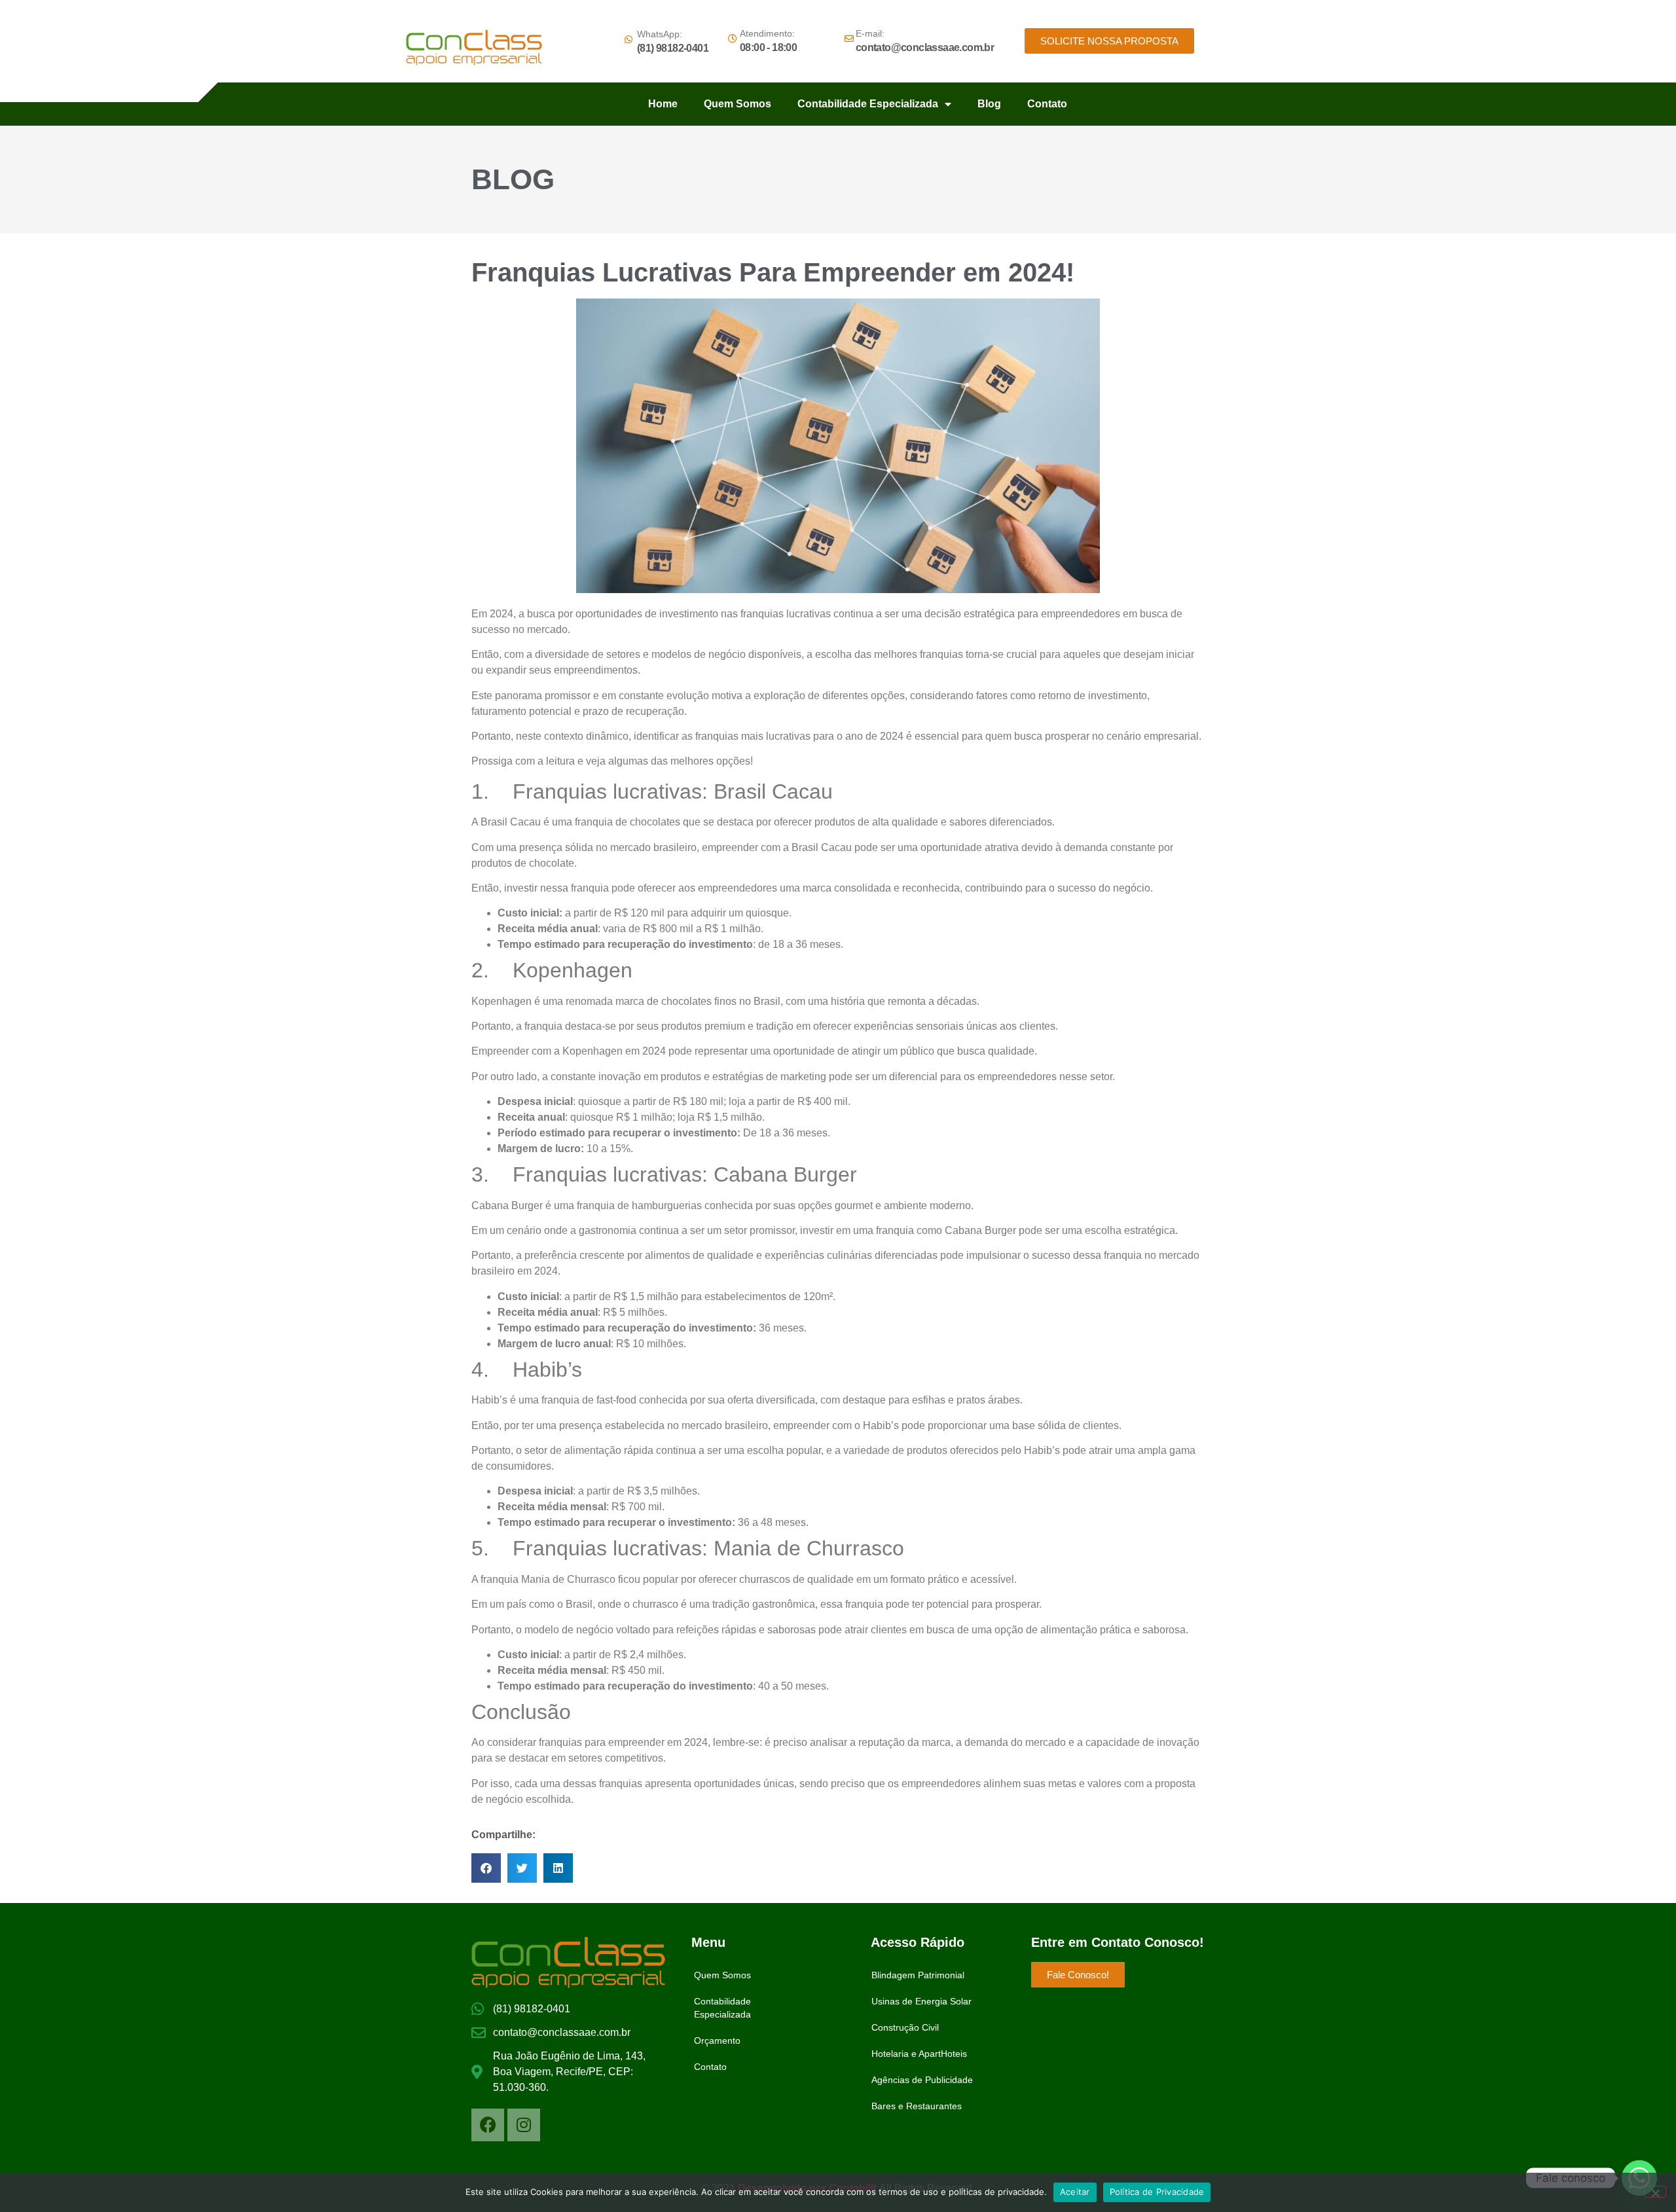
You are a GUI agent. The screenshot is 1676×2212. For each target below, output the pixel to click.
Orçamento (717, 2040)
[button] (486, 1868)
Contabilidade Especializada (868, 104)
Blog (989, 104)
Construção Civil (905, 2027)
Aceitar (1075, 2192)
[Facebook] (488, 2125)
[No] (1655, 2192)
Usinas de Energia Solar (921, 2001)
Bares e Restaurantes (917, 2106)
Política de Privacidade (1157, 2192)
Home (663, 104)
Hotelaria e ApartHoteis (919, 2054)
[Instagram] (524, 2125)
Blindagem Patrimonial (918, 1975)
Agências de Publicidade (922, 2080)
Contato (1047, 104)
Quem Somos (738, 104)
